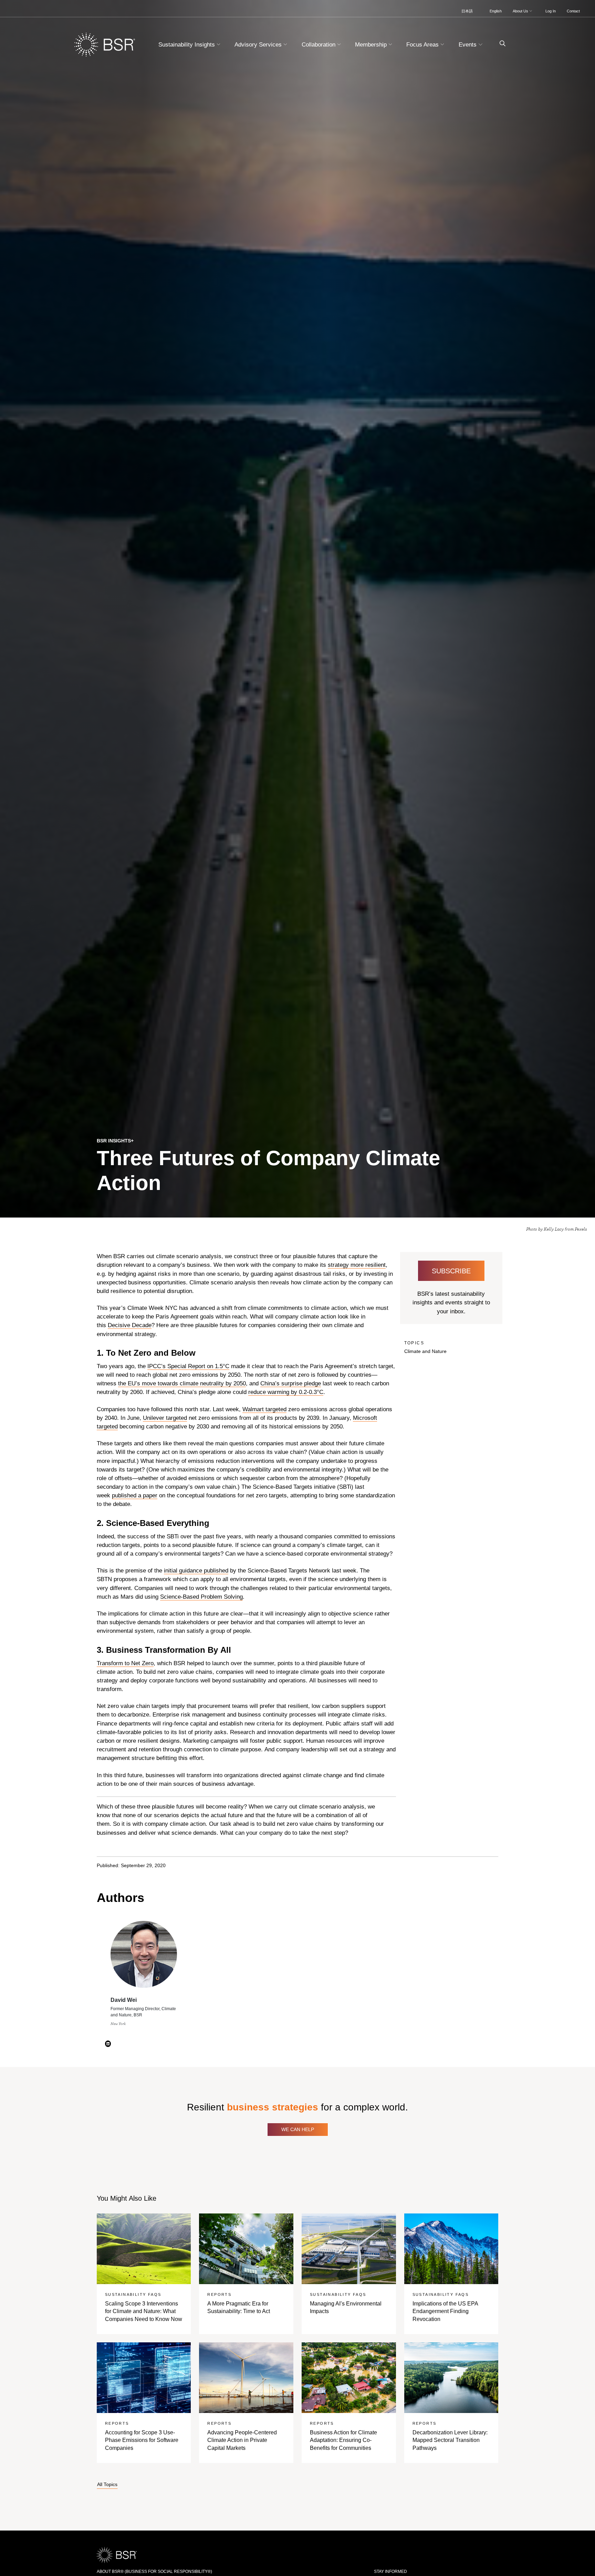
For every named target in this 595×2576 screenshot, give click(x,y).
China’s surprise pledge (291, 1383)
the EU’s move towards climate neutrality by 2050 (182, 1383)
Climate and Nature (425, 1351)
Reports (219, 2294)
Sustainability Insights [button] (187, 45)
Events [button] (468, 45)
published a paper (135, 1495)
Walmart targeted (264, 1409)
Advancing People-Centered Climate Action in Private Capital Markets (242, 2440)
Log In (551, 11)
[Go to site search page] (500, 44)
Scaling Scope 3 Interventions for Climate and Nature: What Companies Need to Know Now (144, 2311)
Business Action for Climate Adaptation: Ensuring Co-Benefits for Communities (343, 2440)
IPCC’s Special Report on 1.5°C (188, 1366)
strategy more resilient (357, 1265)
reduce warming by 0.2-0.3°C (286, 1392)
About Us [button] (521, 11)
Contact (573, 11)
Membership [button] (372, 45)
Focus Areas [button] (423, 45)
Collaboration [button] (319, 45)
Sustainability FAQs (133, 2294)
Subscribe (451, 1271)
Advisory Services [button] (259, 45)
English (496, 11)
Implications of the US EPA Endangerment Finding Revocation (445, 2311)
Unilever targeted (165, 1418)
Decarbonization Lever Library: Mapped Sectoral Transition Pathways (450, 2440)
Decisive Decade (130, 1325)
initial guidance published (196, 1571)
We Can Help (298, 2129)
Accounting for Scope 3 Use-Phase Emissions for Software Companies (142, 2440)
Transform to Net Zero (125, 1663)
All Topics (107, 2485)
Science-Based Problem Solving (201, 1597)
